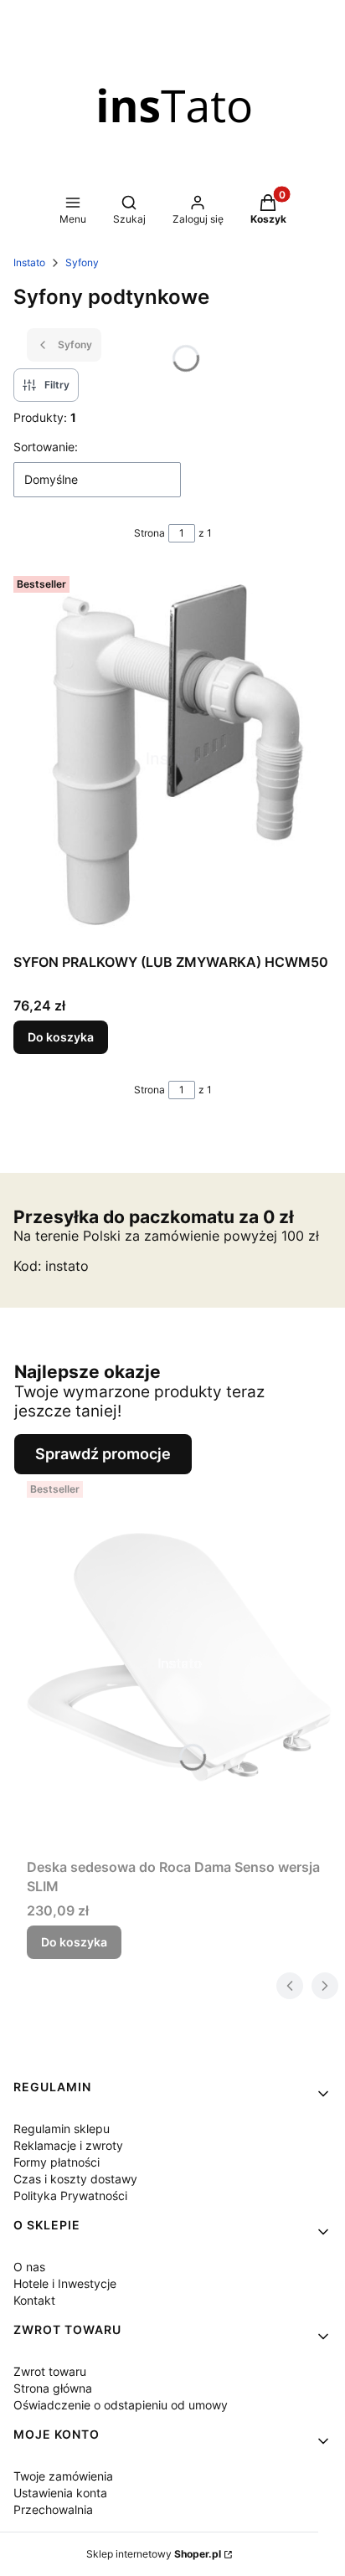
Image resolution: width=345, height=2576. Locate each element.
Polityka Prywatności (70, 2196)
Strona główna (53, 2388)
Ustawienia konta (60, 2493)
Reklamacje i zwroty (68, 2145)
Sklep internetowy (154, 2554)
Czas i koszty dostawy (75, 2179)
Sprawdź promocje (103, 1454)
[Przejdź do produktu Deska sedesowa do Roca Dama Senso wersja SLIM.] (179, 1663)
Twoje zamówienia (63, 2476)
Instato (29, 262)
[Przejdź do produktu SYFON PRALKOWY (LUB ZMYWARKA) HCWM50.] (172, 758)
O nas (29, 2267)
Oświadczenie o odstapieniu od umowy (121, 2405)
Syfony (82, 262)
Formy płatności (57, 2162)
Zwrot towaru (50, 2371)
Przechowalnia (53, 2509)
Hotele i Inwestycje (65, 2283)
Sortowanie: (46, 447)
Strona (149, 533)
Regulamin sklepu (62, 2129)
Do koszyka (61, 1037)
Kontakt (34, 2300)
